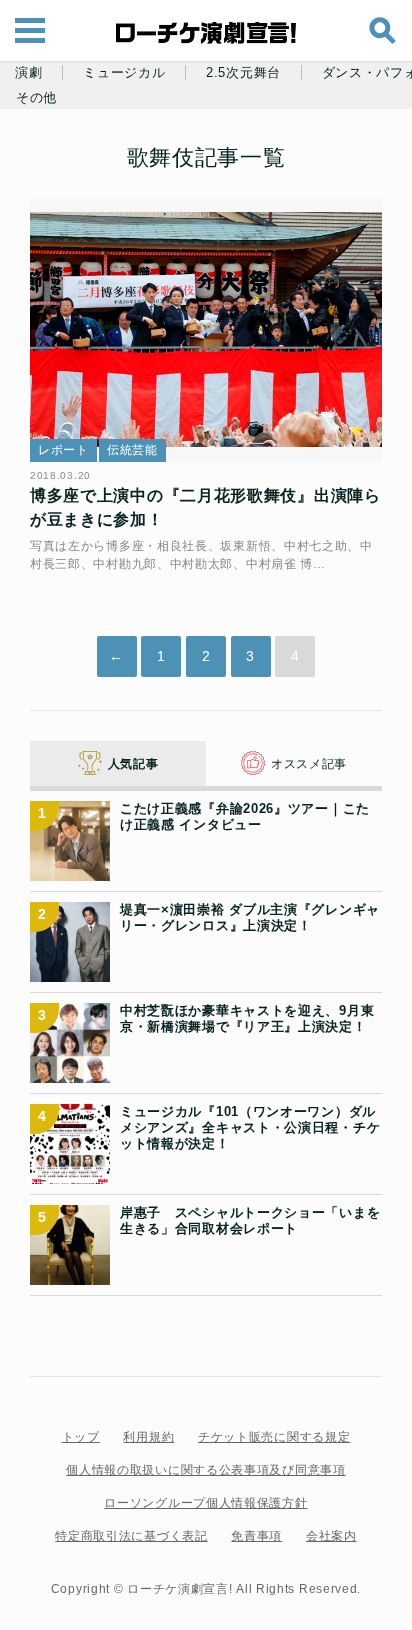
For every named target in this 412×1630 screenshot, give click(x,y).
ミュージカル (124, 73)
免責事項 (256, 1536)
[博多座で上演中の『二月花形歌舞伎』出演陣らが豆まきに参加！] (206, 330)
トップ (81, 1437)
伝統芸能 (132, 450)
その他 (36, 98)
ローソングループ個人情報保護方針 (205, 1503)
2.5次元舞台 (243, 73)
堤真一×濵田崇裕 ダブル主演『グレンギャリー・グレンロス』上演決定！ (250, 917)
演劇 (28, 73)
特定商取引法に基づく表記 (131, 1536)
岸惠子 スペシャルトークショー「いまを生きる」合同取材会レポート (250, 1220)
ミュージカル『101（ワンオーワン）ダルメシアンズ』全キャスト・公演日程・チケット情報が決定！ (250, 1128)
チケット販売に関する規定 (274, 1437)
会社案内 (331, 1536)
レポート (63, 450)
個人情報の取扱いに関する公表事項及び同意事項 (205, 1470)
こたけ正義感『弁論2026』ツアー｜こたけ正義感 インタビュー (245, 816)
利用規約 (148, 1437)
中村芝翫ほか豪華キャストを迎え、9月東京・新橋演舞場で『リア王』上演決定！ (247, 1018)
